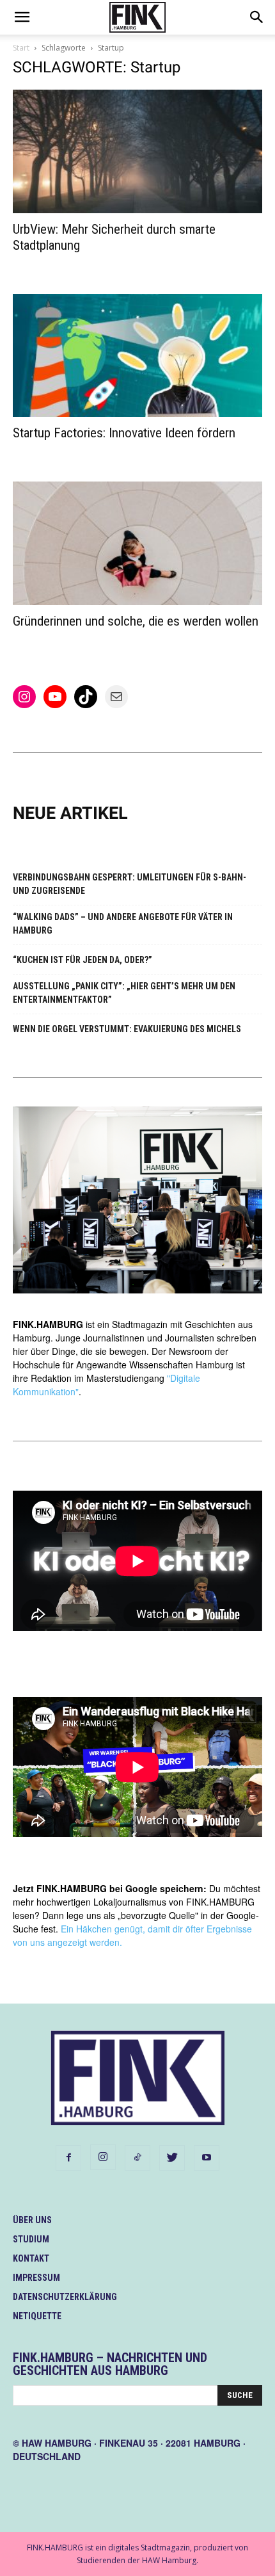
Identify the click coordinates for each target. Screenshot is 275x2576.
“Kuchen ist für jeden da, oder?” (82, 960)
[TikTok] (137, 2158)
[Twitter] (172, 2158)
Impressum (36, 2278)
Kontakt (31, 2258)
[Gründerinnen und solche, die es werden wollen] (137, 543)
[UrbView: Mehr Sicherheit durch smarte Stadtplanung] (137, 151)
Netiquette (37, 2316)
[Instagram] (103, 2157)
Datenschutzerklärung (65, 2297)
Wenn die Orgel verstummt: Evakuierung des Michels (127, 1029)
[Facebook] (68, 2158)
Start (21, 48)
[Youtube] (207, 2158)
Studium (31, 2239)
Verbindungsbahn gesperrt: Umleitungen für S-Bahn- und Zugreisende (130, 884)
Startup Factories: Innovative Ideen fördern (124, 433)
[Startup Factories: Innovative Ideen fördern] (137, 356)
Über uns (32, 2220)
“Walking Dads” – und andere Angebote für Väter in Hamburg (123, 924)
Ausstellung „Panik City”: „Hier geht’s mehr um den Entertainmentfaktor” (124, 993)
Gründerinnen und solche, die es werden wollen (136, 621)
